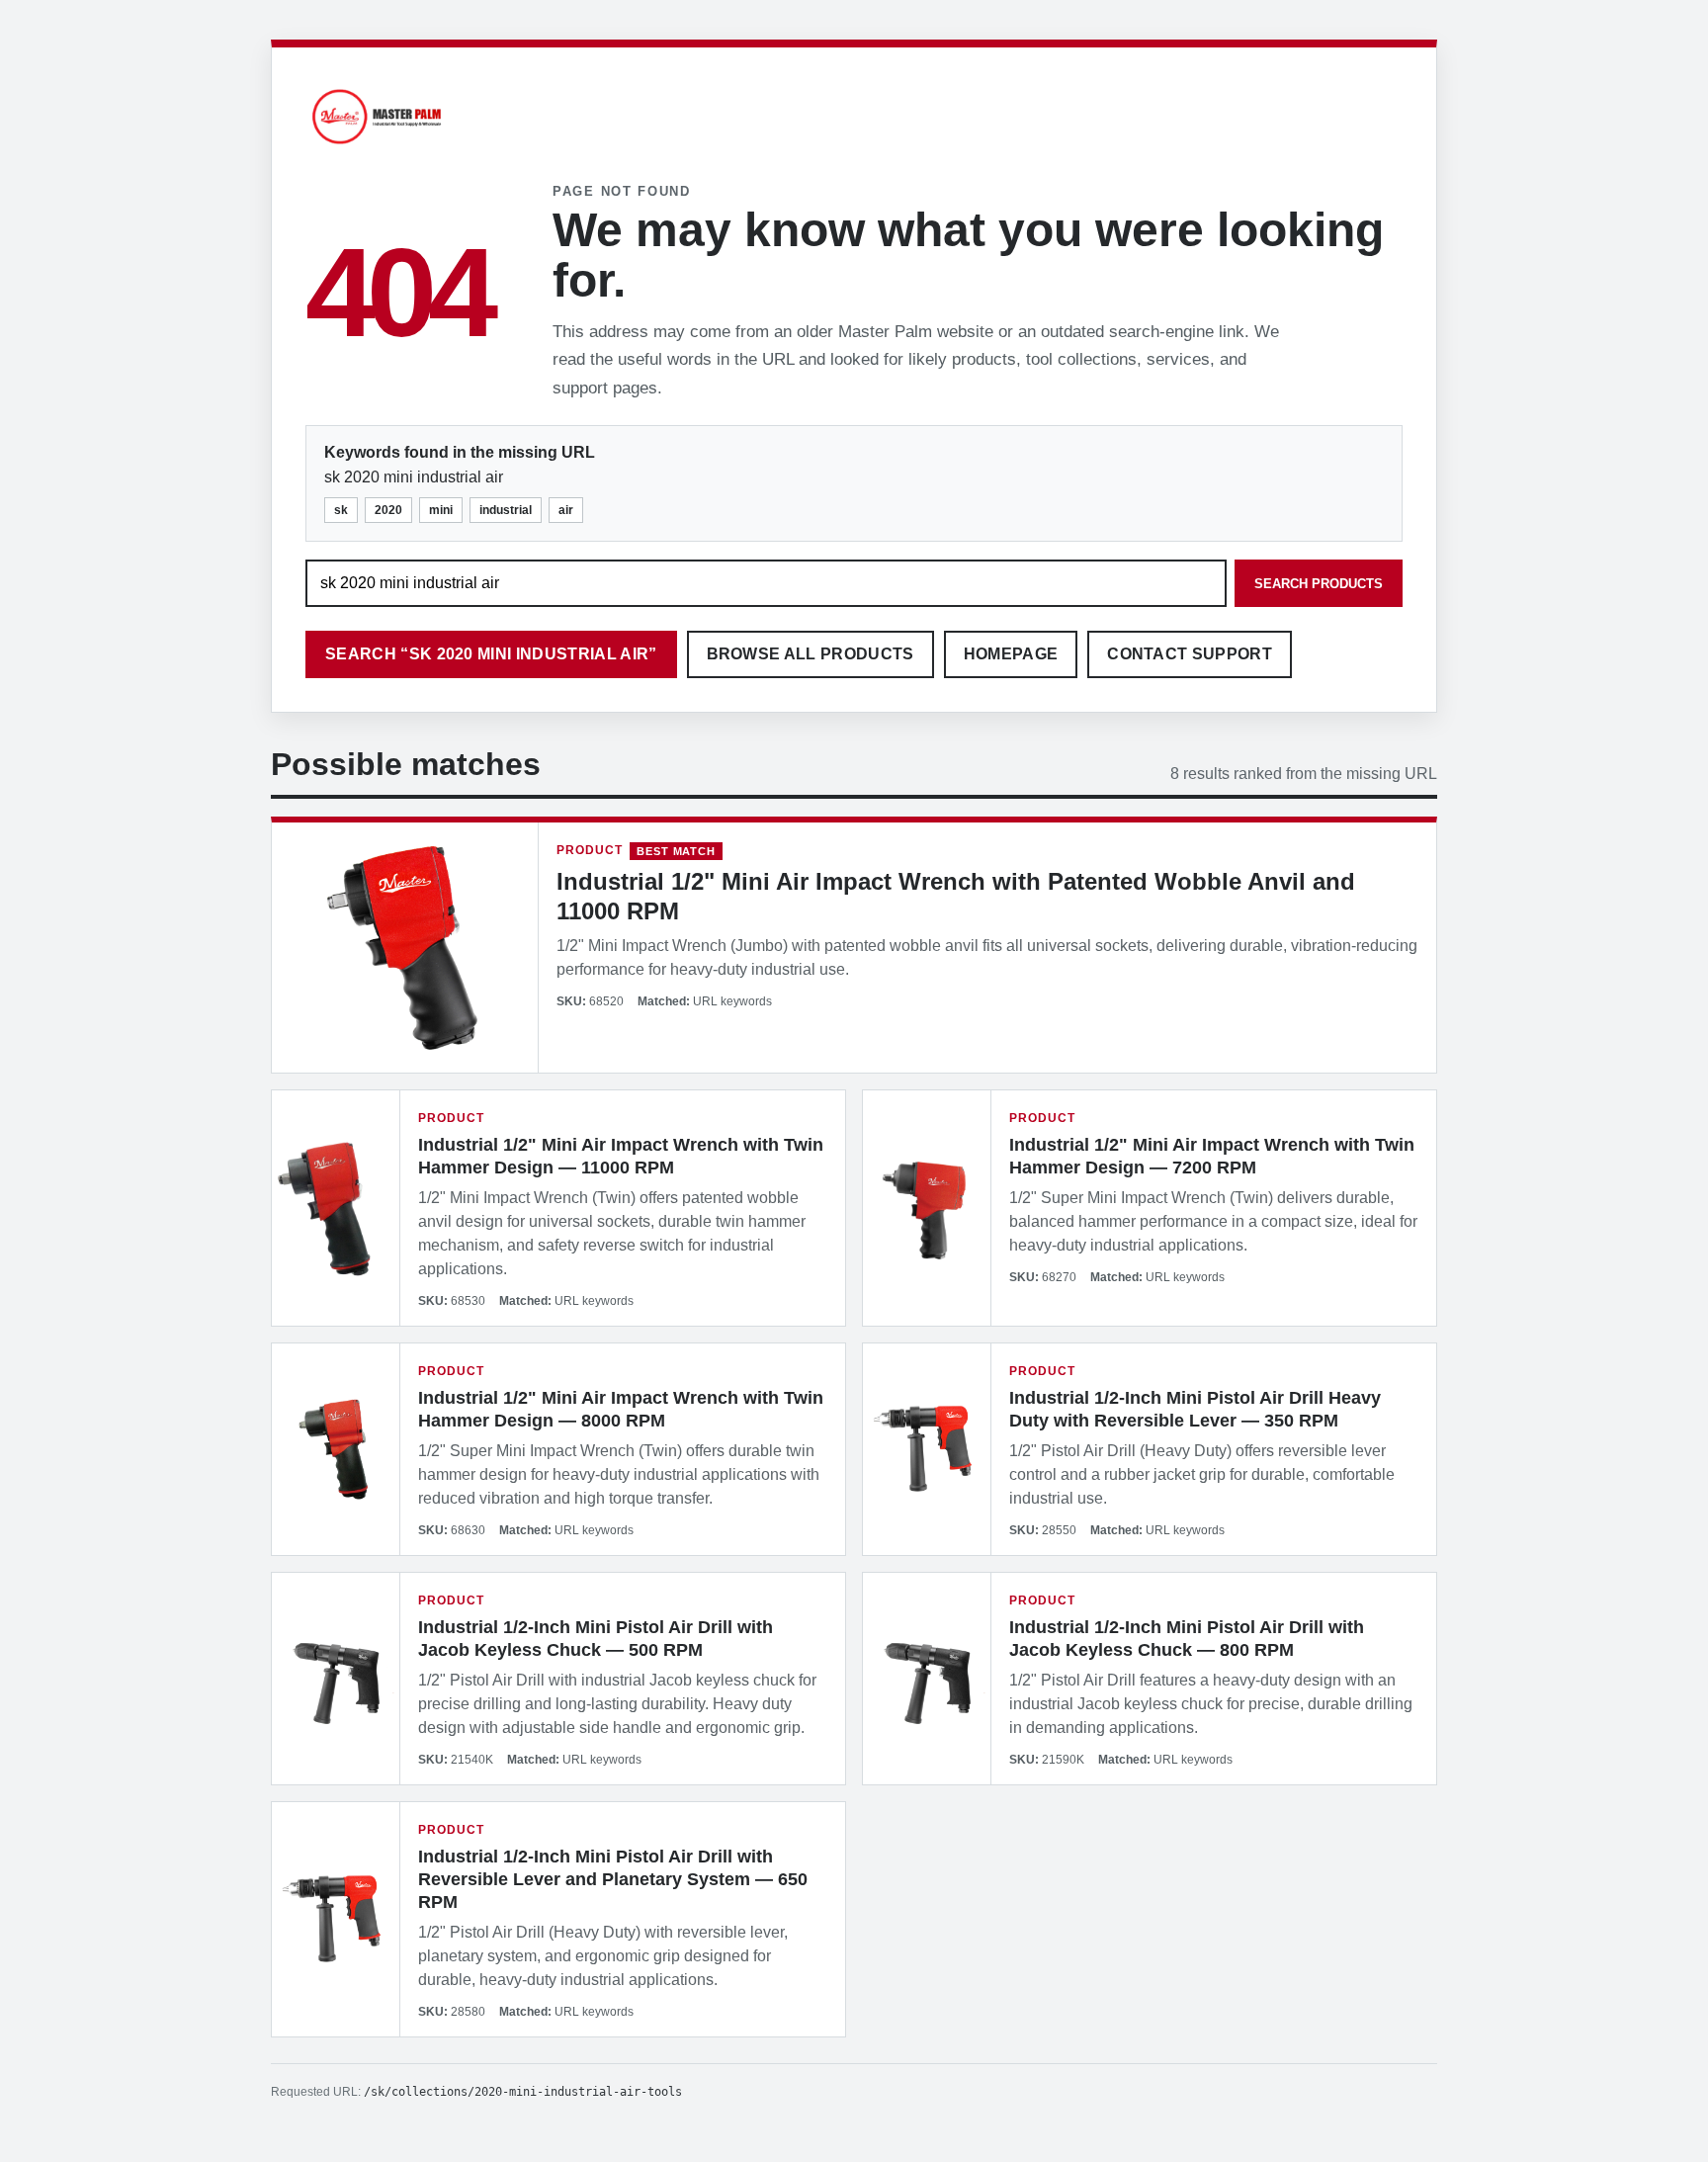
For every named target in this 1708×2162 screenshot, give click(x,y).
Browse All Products (811, 654)
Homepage (1011, 654)
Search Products (1319, 584)
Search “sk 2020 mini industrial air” (491, 654)
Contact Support (1190, 654)
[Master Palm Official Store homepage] (377, 147)
